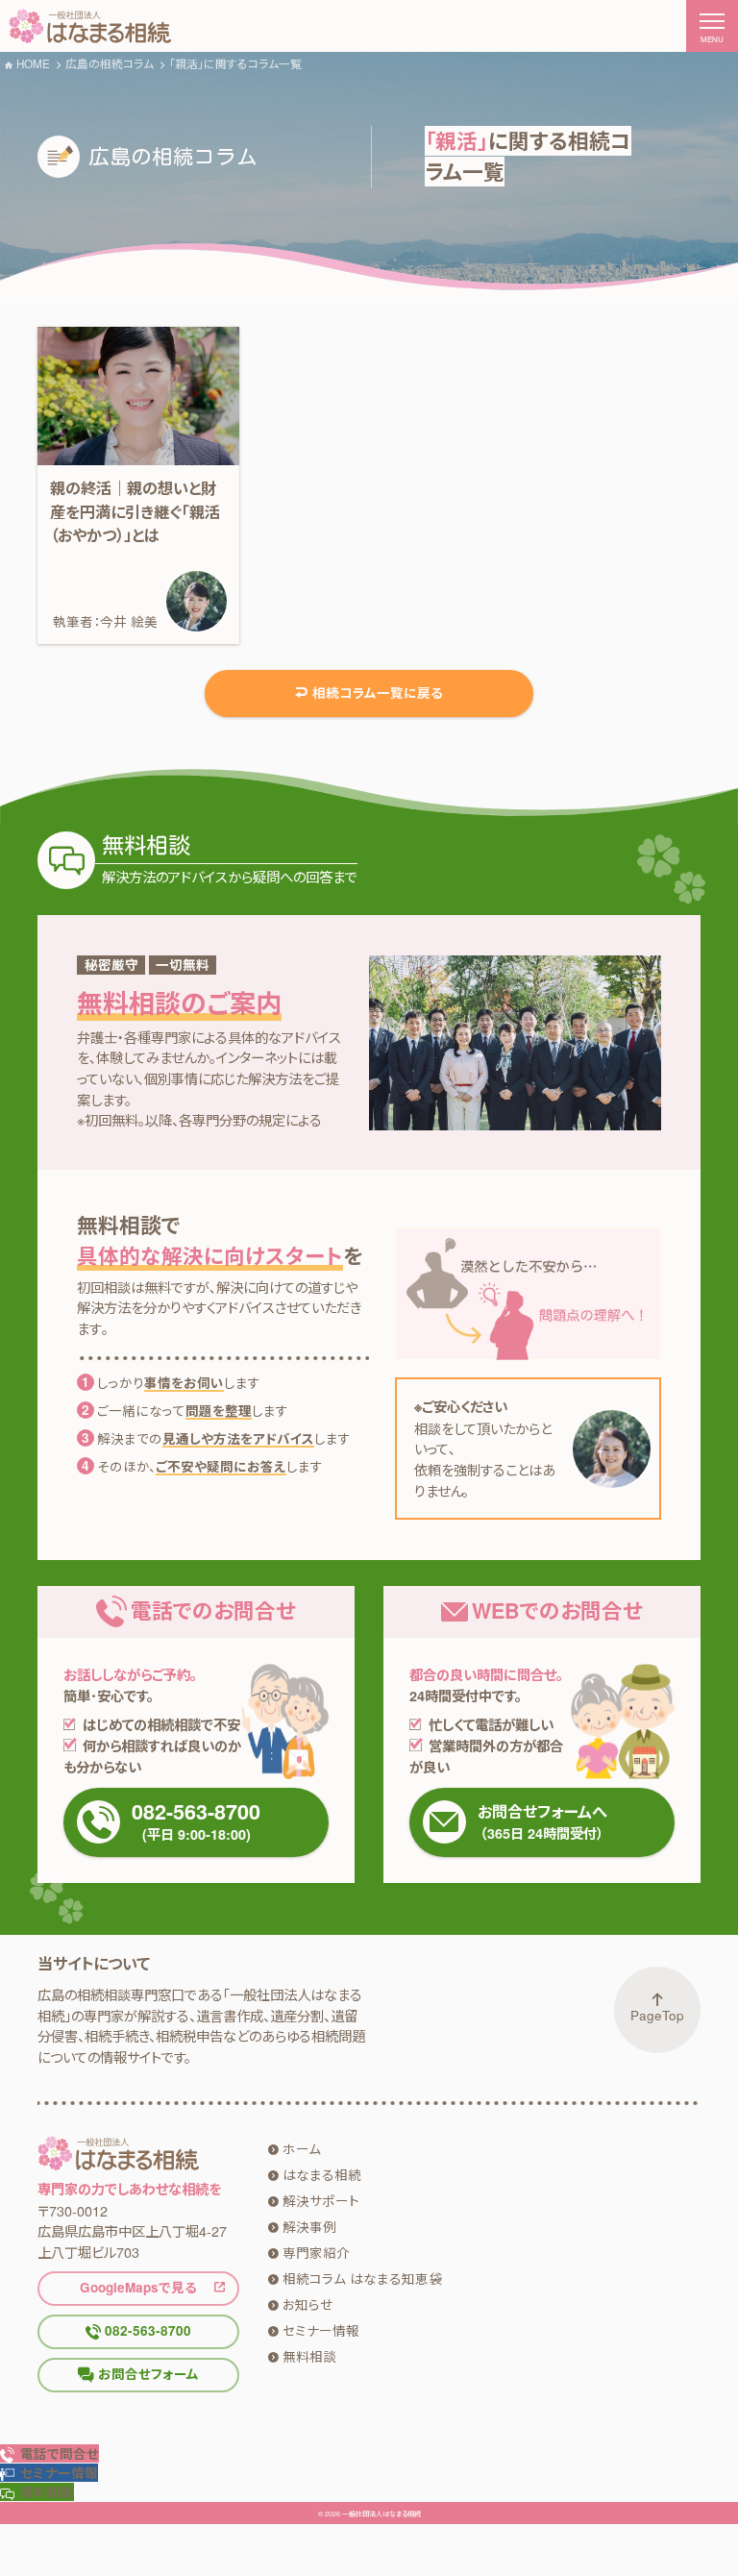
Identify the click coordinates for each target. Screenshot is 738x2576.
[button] (49, 2473)
